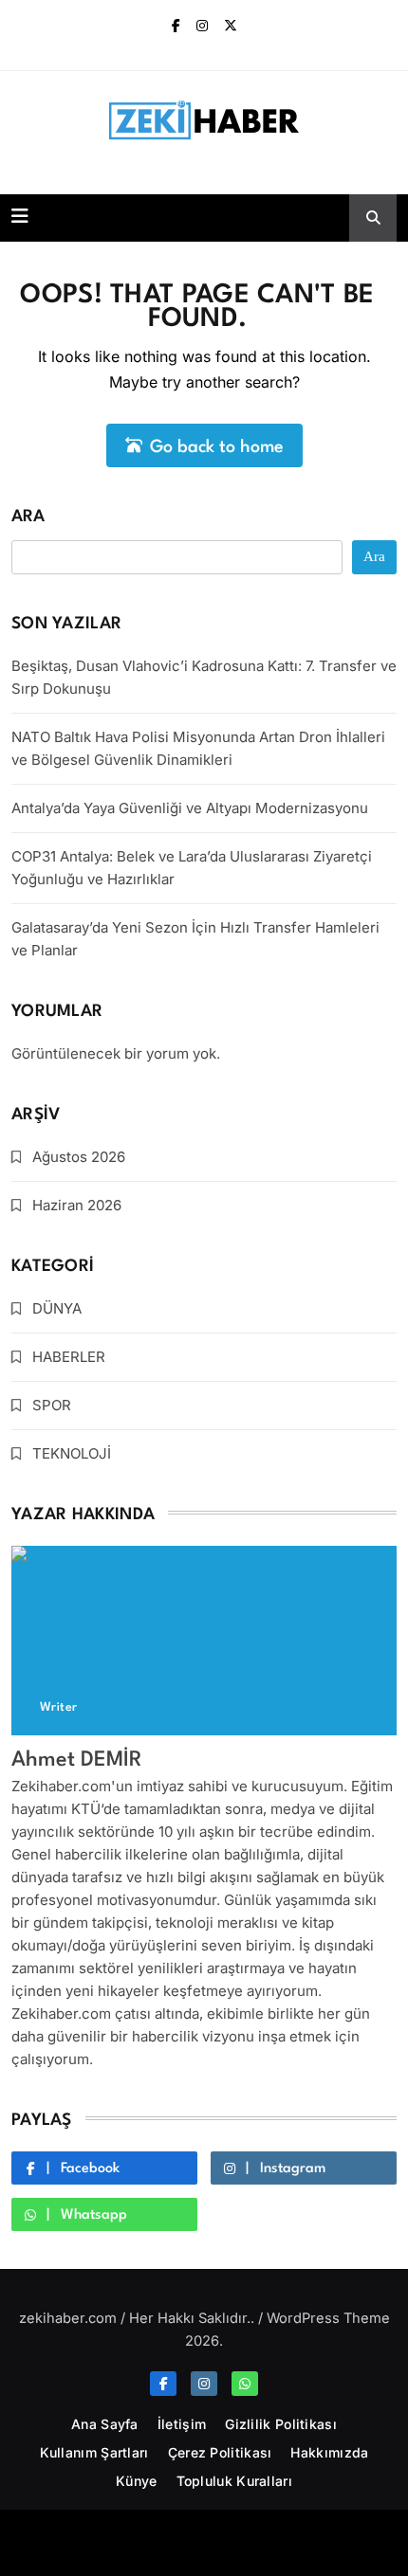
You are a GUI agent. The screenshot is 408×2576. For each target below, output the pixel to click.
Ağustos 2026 (79, 1157)
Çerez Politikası (220, 2452)
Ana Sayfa (105, 2424)
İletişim (182, 2424)
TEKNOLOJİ (72, 1453)
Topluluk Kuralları (234, 2481)
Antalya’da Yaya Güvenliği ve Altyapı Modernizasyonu (190, 808)
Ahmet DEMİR (77, 1760)
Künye (137, 2481)
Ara (28, 517)
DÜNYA (57, 1308)
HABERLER (69, 1357)
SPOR (52, 1405)
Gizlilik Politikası (281, 2424)
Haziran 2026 (77, 1205)
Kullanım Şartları (94, 2452)
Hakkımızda (329, 2452)
